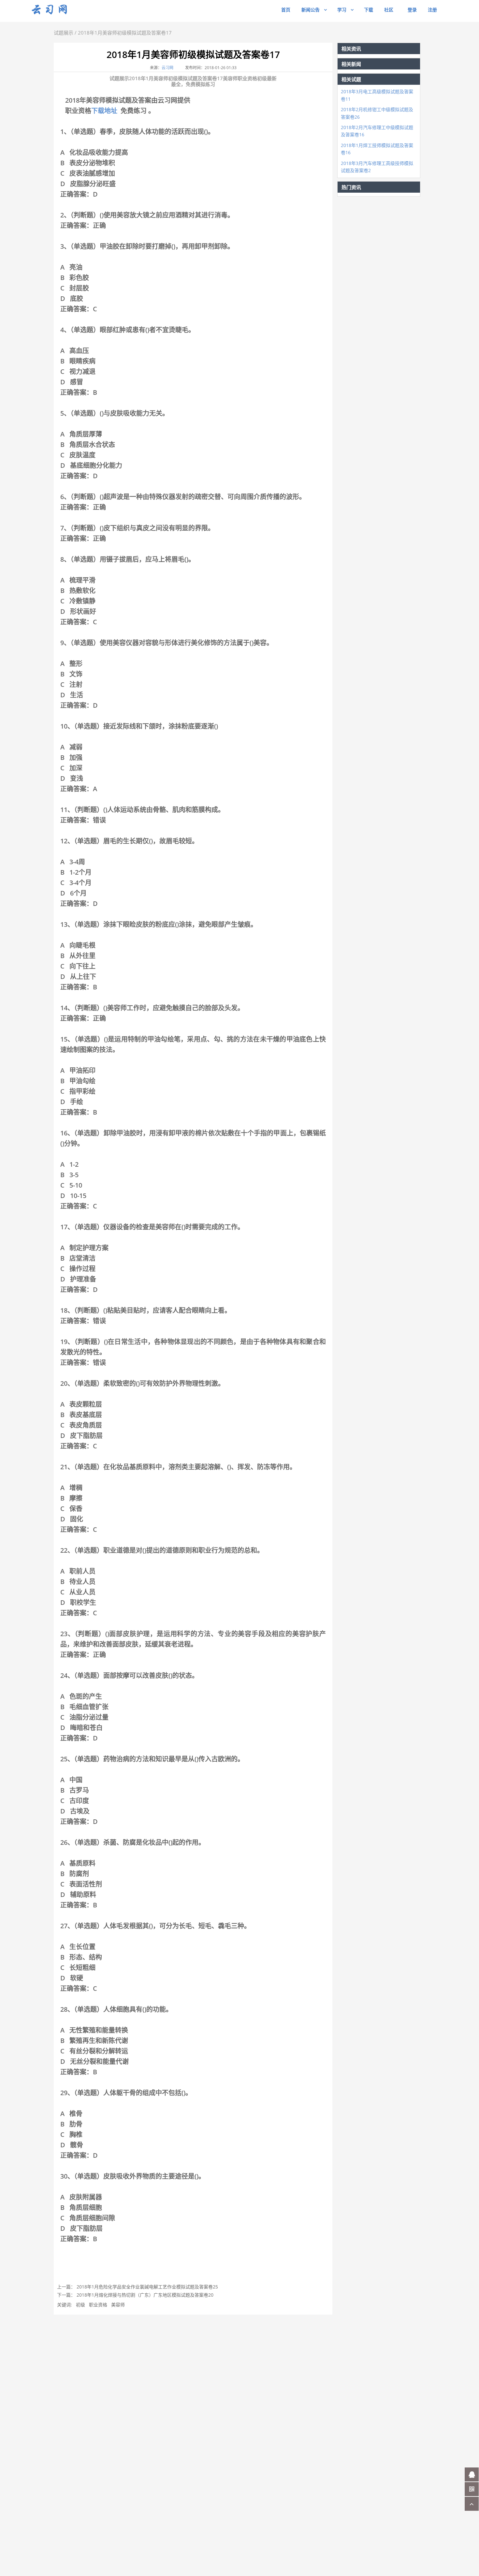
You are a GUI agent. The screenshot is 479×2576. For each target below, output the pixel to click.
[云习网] (57, 10)
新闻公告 (311, 10)
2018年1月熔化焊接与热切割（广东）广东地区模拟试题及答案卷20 (145, 2295)
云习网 (167, 68)
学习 (342, 10)
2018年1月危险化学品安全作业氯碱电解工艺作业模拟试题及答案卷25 (147, 2287)
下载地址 (104, 111)
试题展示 (64, 33)
